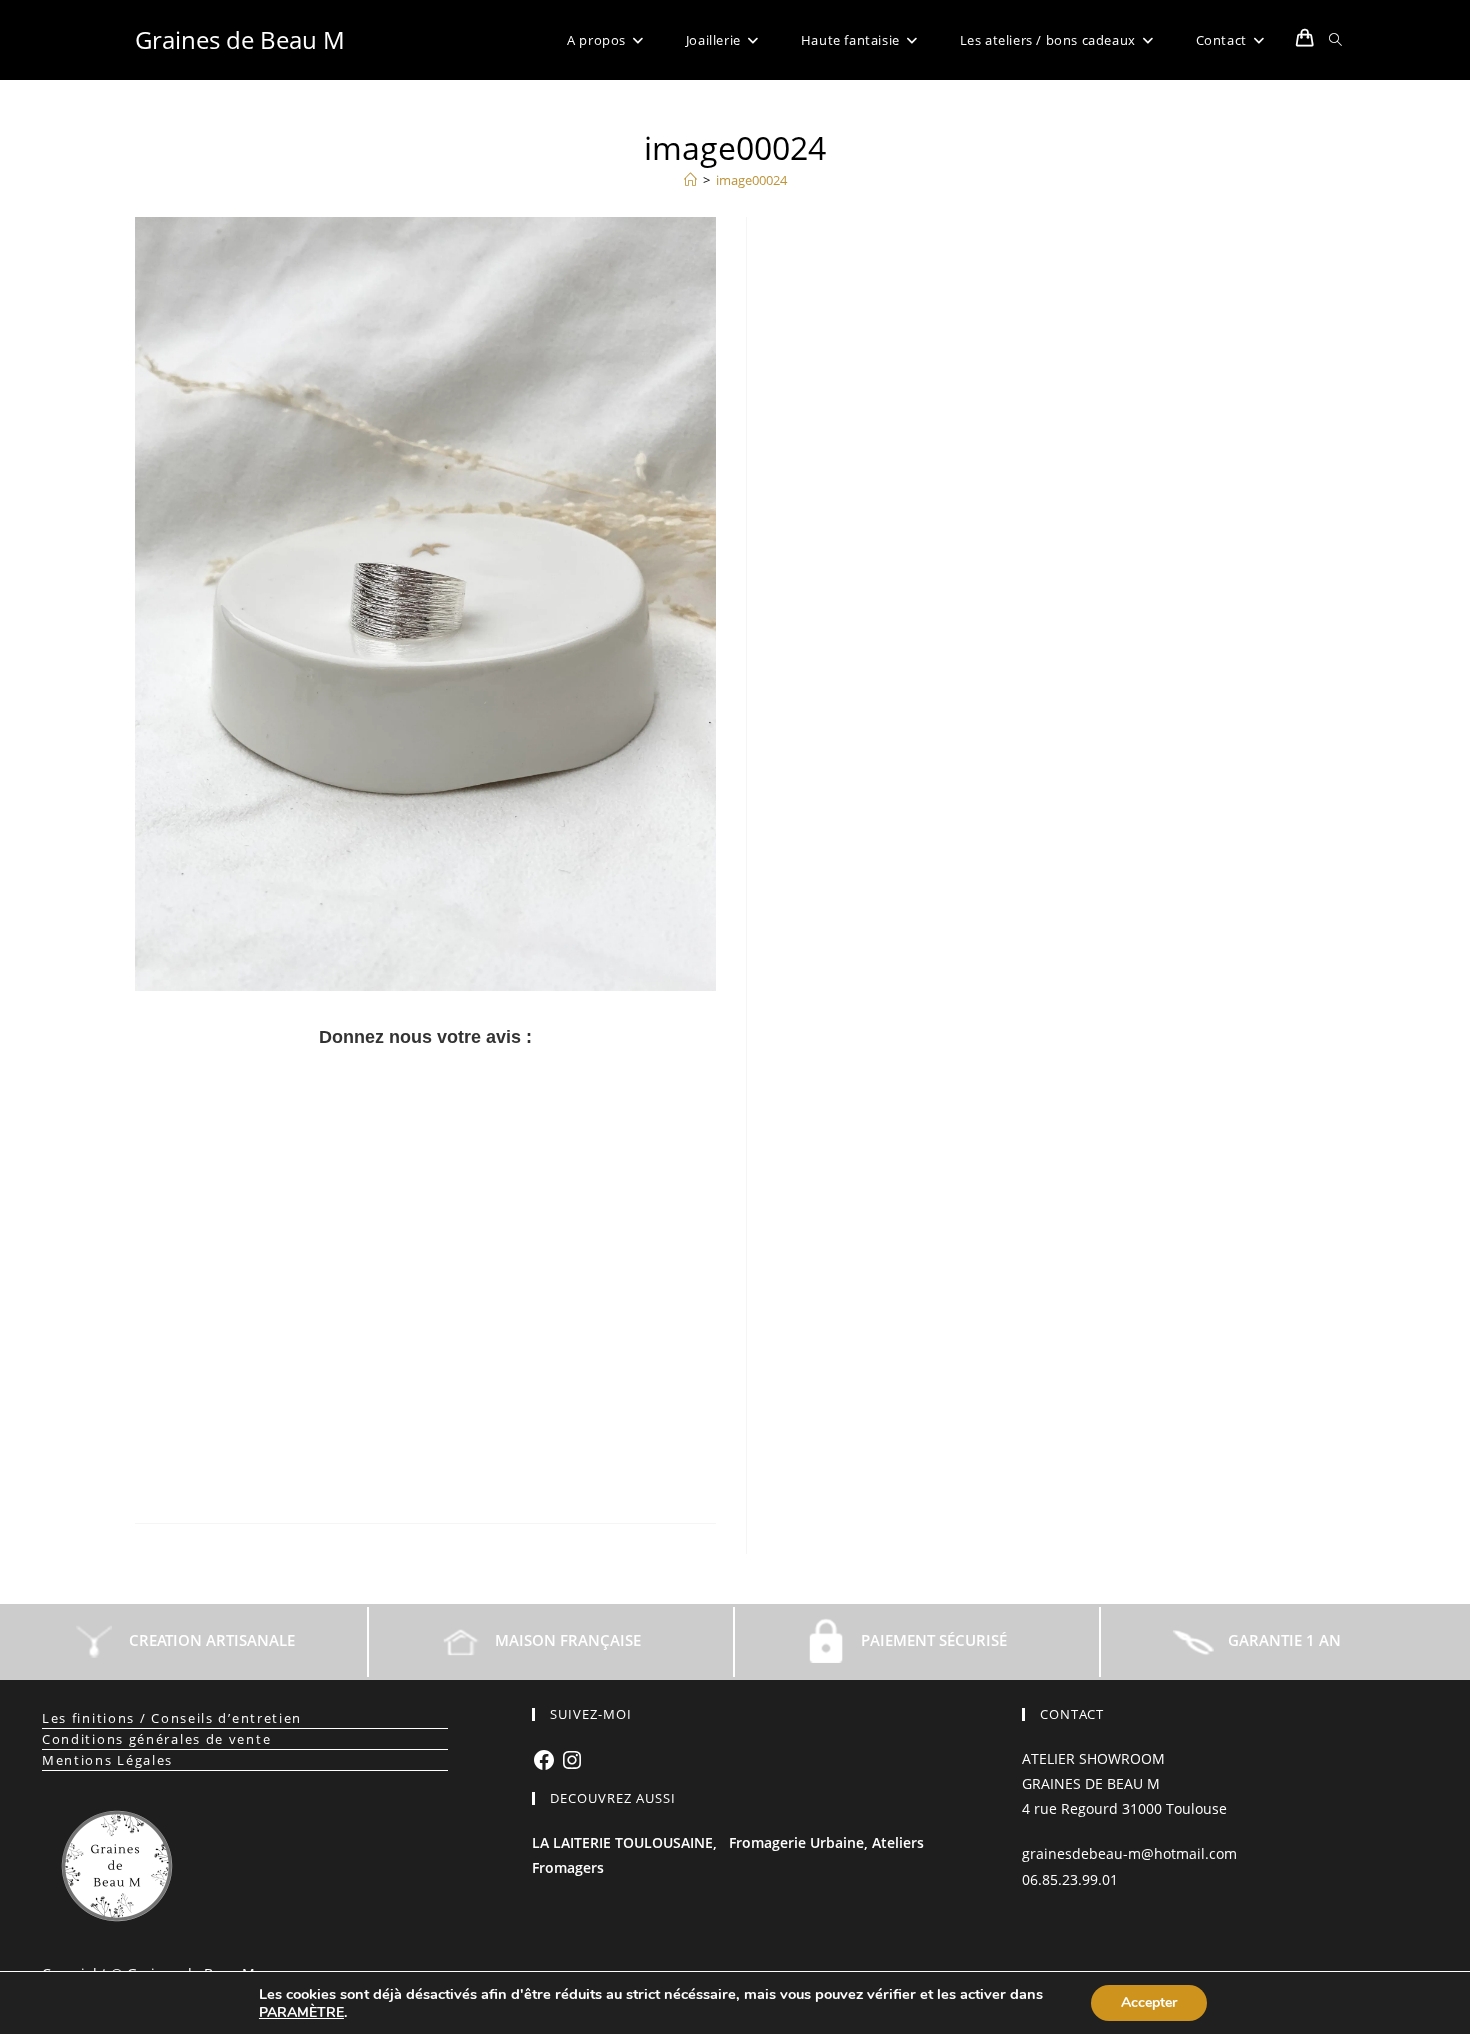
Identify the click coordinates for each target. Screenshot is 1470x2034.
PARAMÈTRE (301, 2013)
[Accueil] (690, 180)
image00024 (751, 180)
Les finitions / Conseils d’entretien (172, 1718)
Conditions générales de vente (156, 1739)
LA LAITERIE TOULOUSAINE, (624, 1842)
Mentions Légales (107, 1760)
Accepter (1149, 2002)
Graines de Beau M (240, 39)
